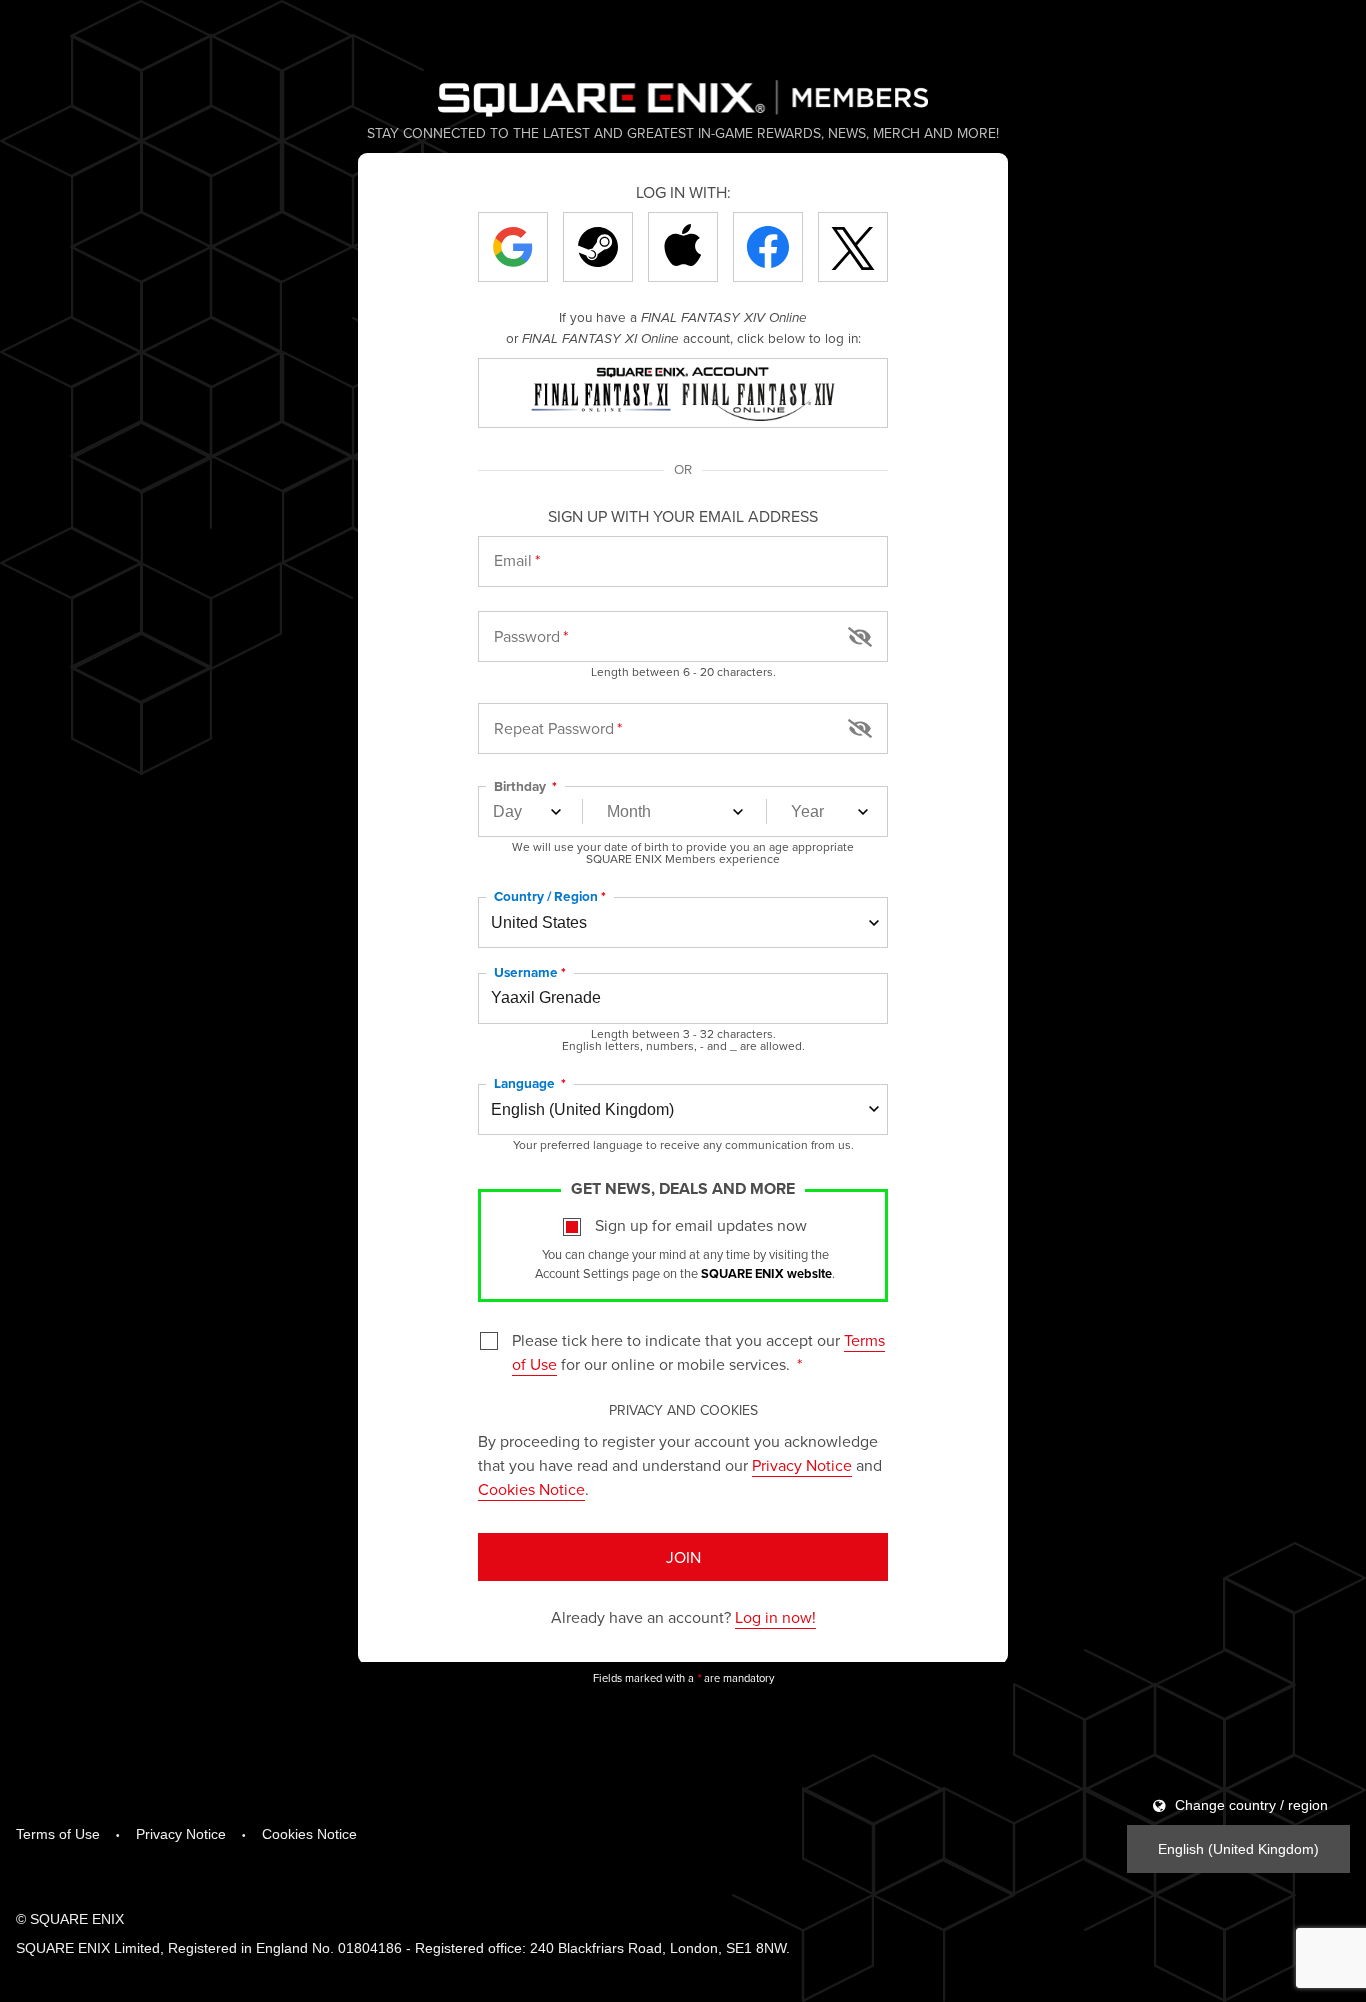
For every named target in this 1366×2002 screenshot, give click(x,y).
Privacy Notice (802, 1465)
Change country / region (1249, 1805)
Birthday (521, 786)
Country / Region (546, 896)
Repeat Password (554, 728)
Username (526, 972)
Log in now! (775, 1617)
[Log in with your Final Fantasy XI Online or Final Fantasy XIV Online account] (683, 393)
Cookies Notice (531, 1489)
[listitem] (513, 247)
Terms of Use (58, 1834)
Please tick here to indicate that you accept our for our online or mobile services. (698, 1352)
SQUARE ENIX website (766, 1273)
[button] (860, 635)
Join (683, 1557)
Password (527, 636)
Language (526, 1083)
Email (513, 560)
